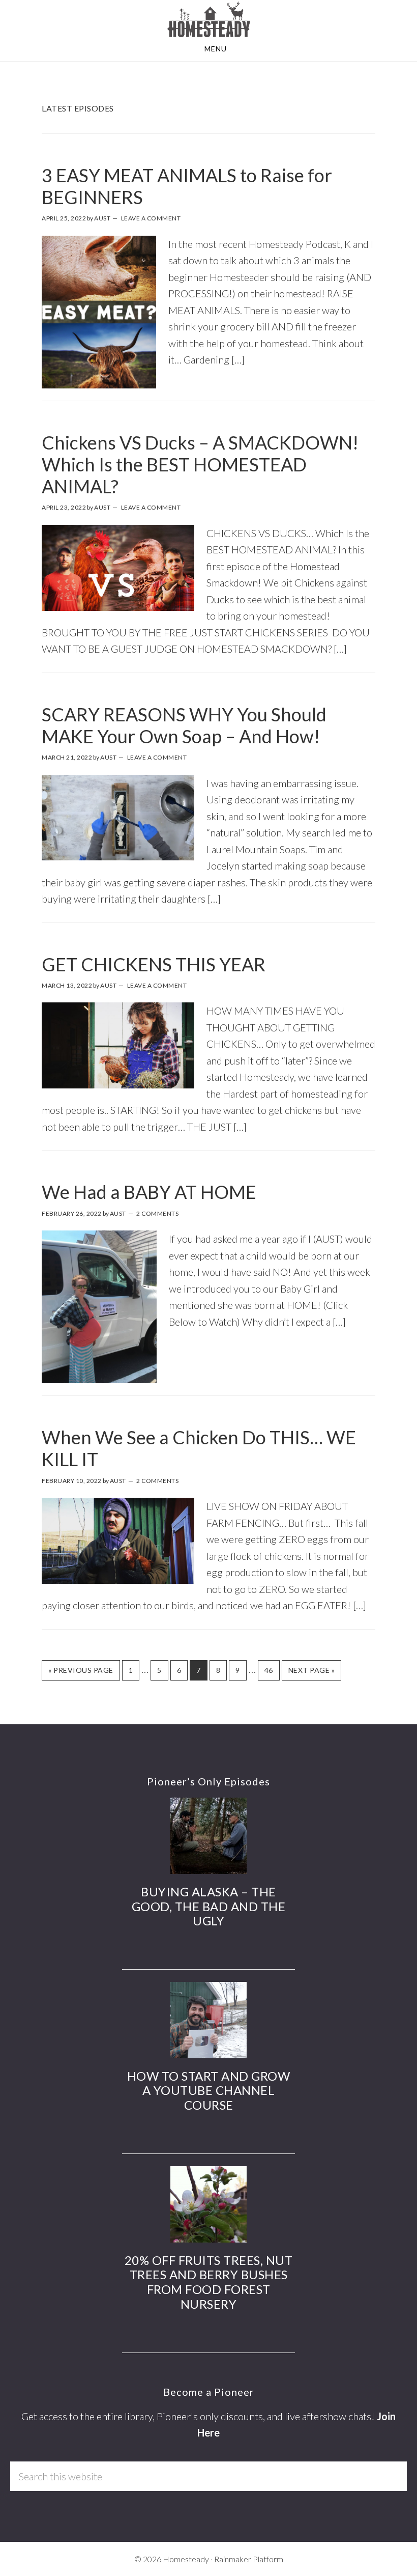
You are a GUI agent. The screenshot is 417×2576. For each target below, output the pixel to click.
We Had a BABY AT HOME (149, 1192)
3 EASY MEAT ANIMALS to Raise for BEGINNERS (187, 186)
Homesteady (208, 19)
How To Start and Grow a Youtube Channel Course (209, 2091)
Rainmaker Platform (249, 2559)
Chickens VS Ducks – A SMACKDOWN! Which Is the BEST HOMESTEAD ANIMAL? (200, 464)
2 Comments (157, 1213)
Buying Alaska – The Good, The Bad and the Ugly (209, 1906)
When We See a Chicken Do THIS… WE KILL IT (199, 1448)
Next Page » (308, 1670)
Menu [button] (216, 49)
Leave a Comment (151, 218)
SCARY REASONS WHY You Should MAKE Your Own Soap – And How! (184, 725)
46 (265, 1670)
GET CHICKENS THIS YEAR (154, 964)
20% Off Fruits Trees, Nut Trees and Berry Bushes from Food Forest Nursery (209, 2282)
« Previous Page (78, 1673)
